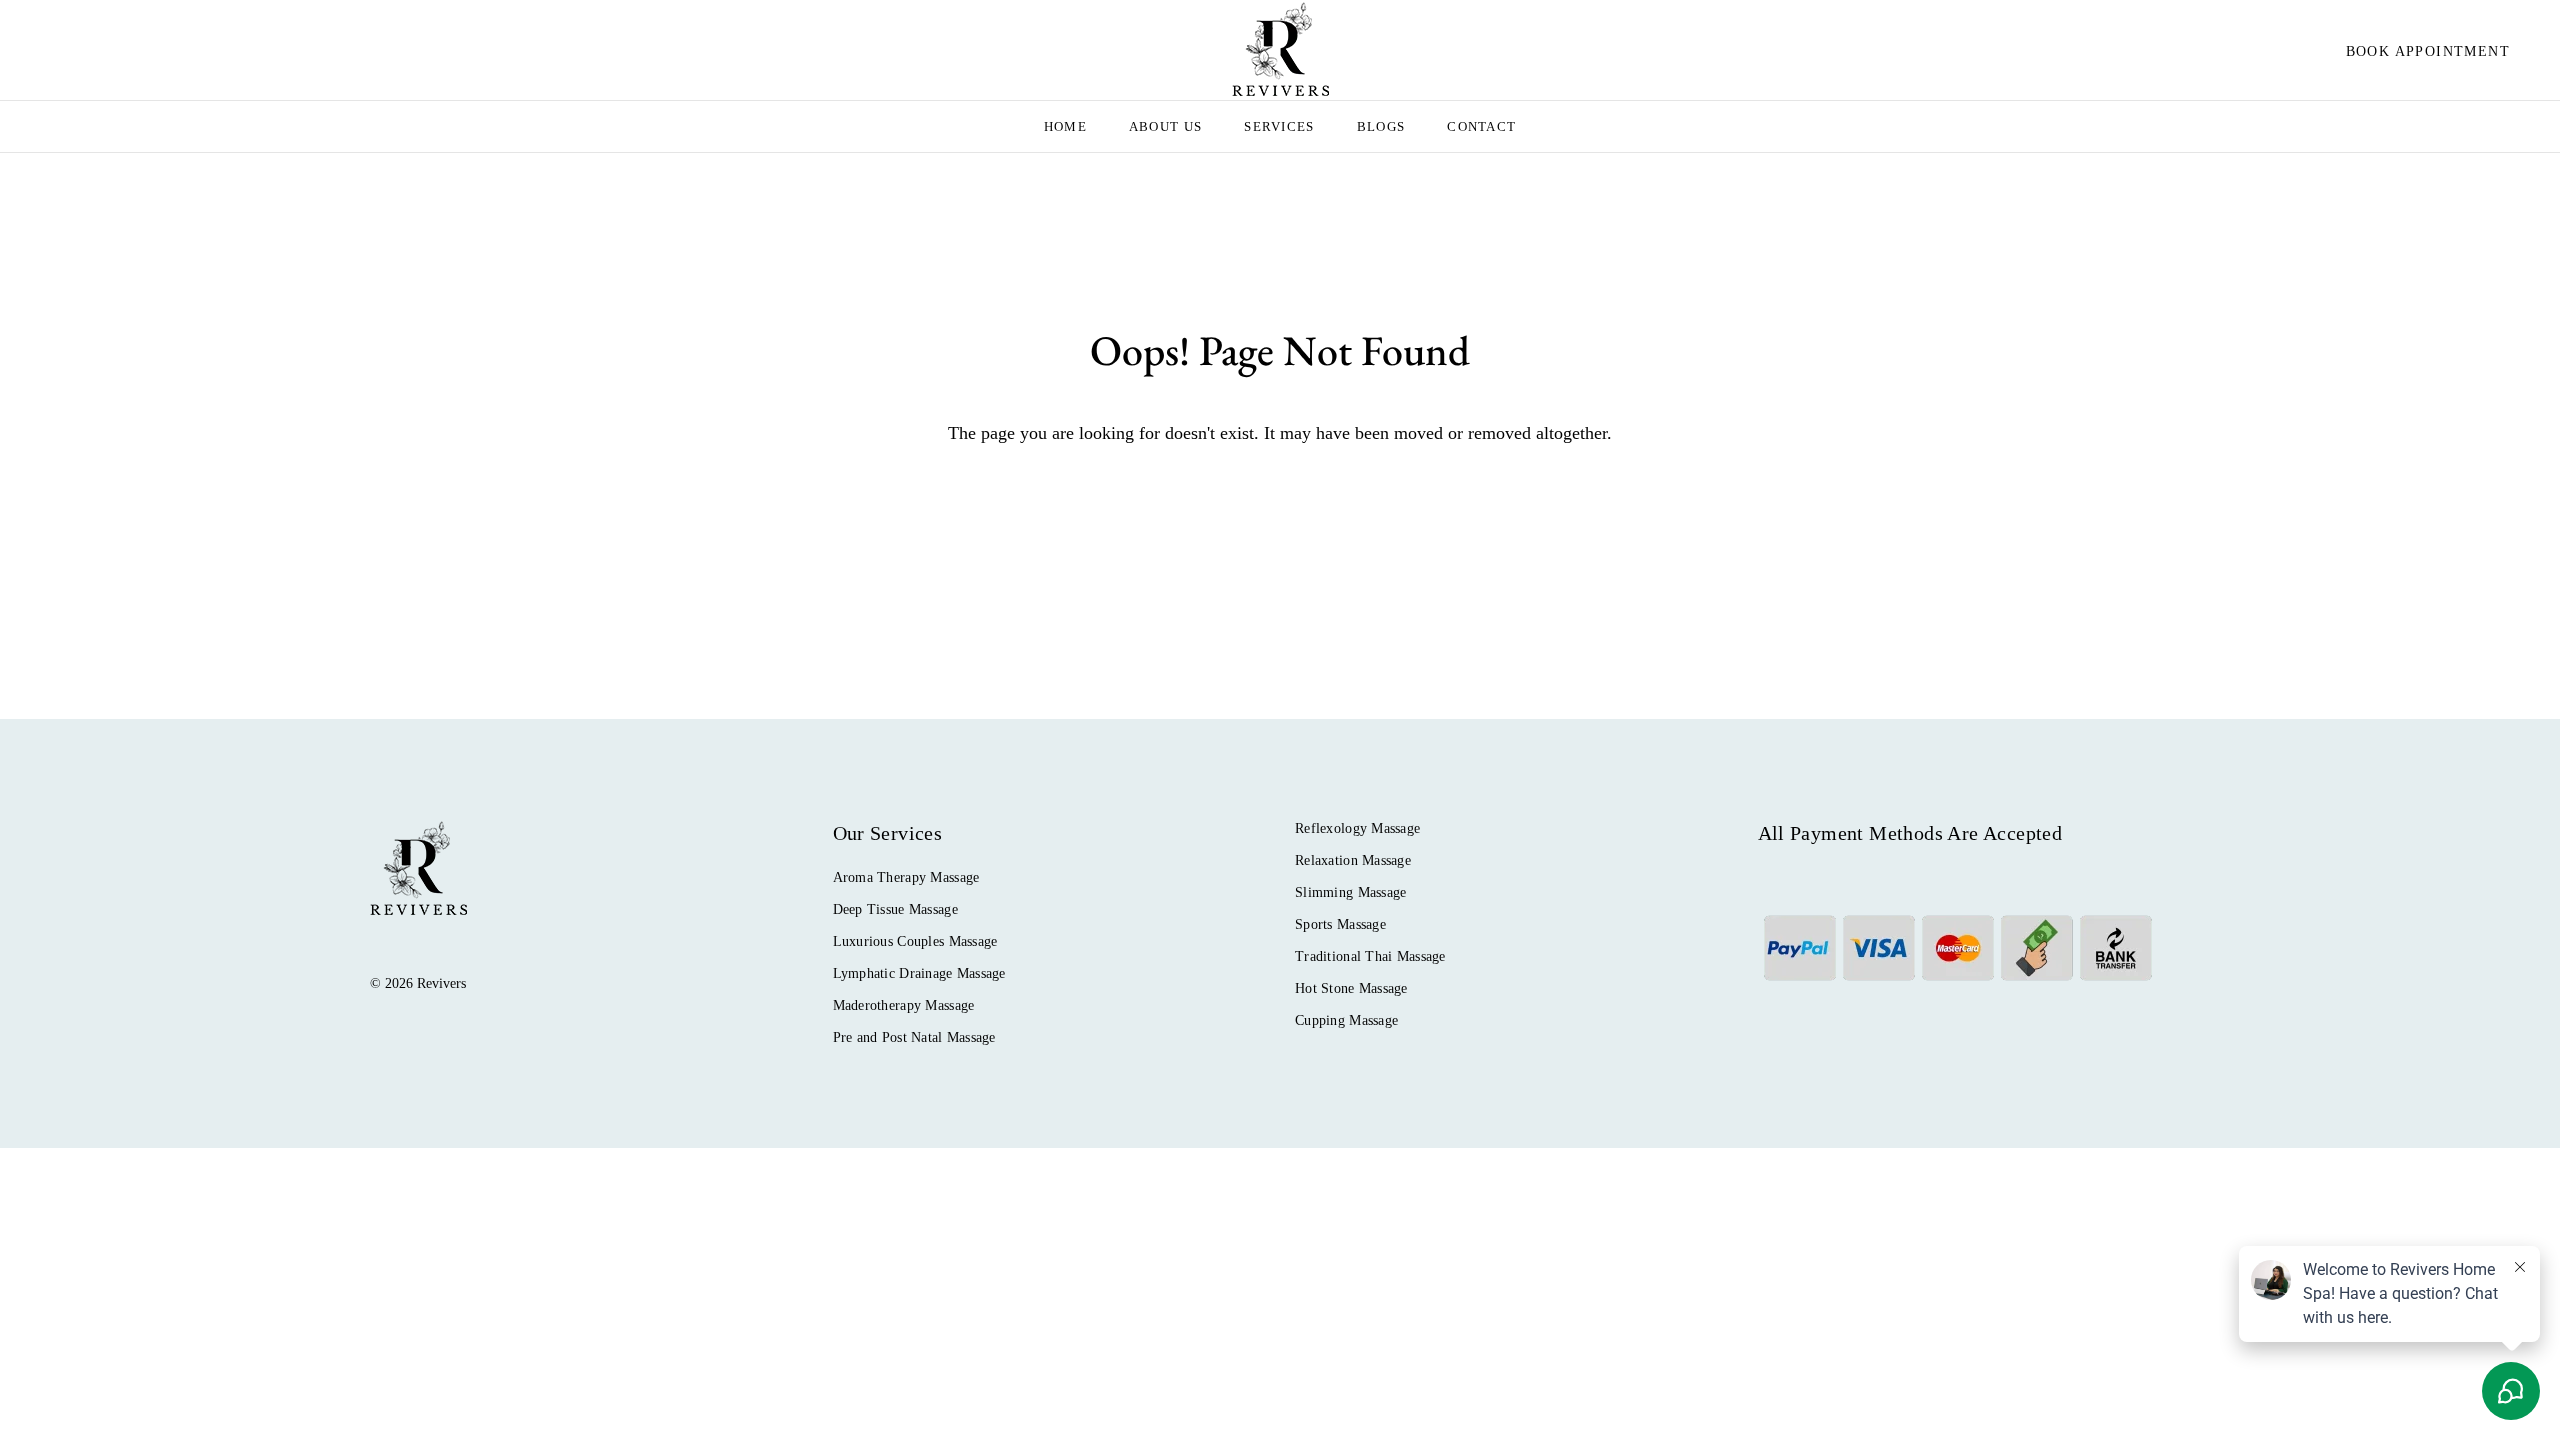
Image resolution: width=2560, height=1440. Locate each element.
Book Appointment (2428, 51)
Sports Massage (1340, 924)
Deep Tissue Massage (895, 909)
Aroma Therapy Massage (906, 877)
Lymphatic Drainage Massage (919, 973)
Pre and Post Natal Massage (914, 1037)
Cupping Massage (1346, 1020)
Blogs (1381, 126)
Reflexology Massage (1357, 828)
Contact (1481, 126)
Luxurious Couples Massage (915, 941)
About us (1165, 126)
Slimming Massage (1350, 892)
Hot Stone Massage (1351, 988)
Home (1065, 126)
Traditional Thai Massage (1370, 956)
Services (1279, 126)
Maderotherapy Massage (904, 1005)
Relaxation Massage (1353, 860)
